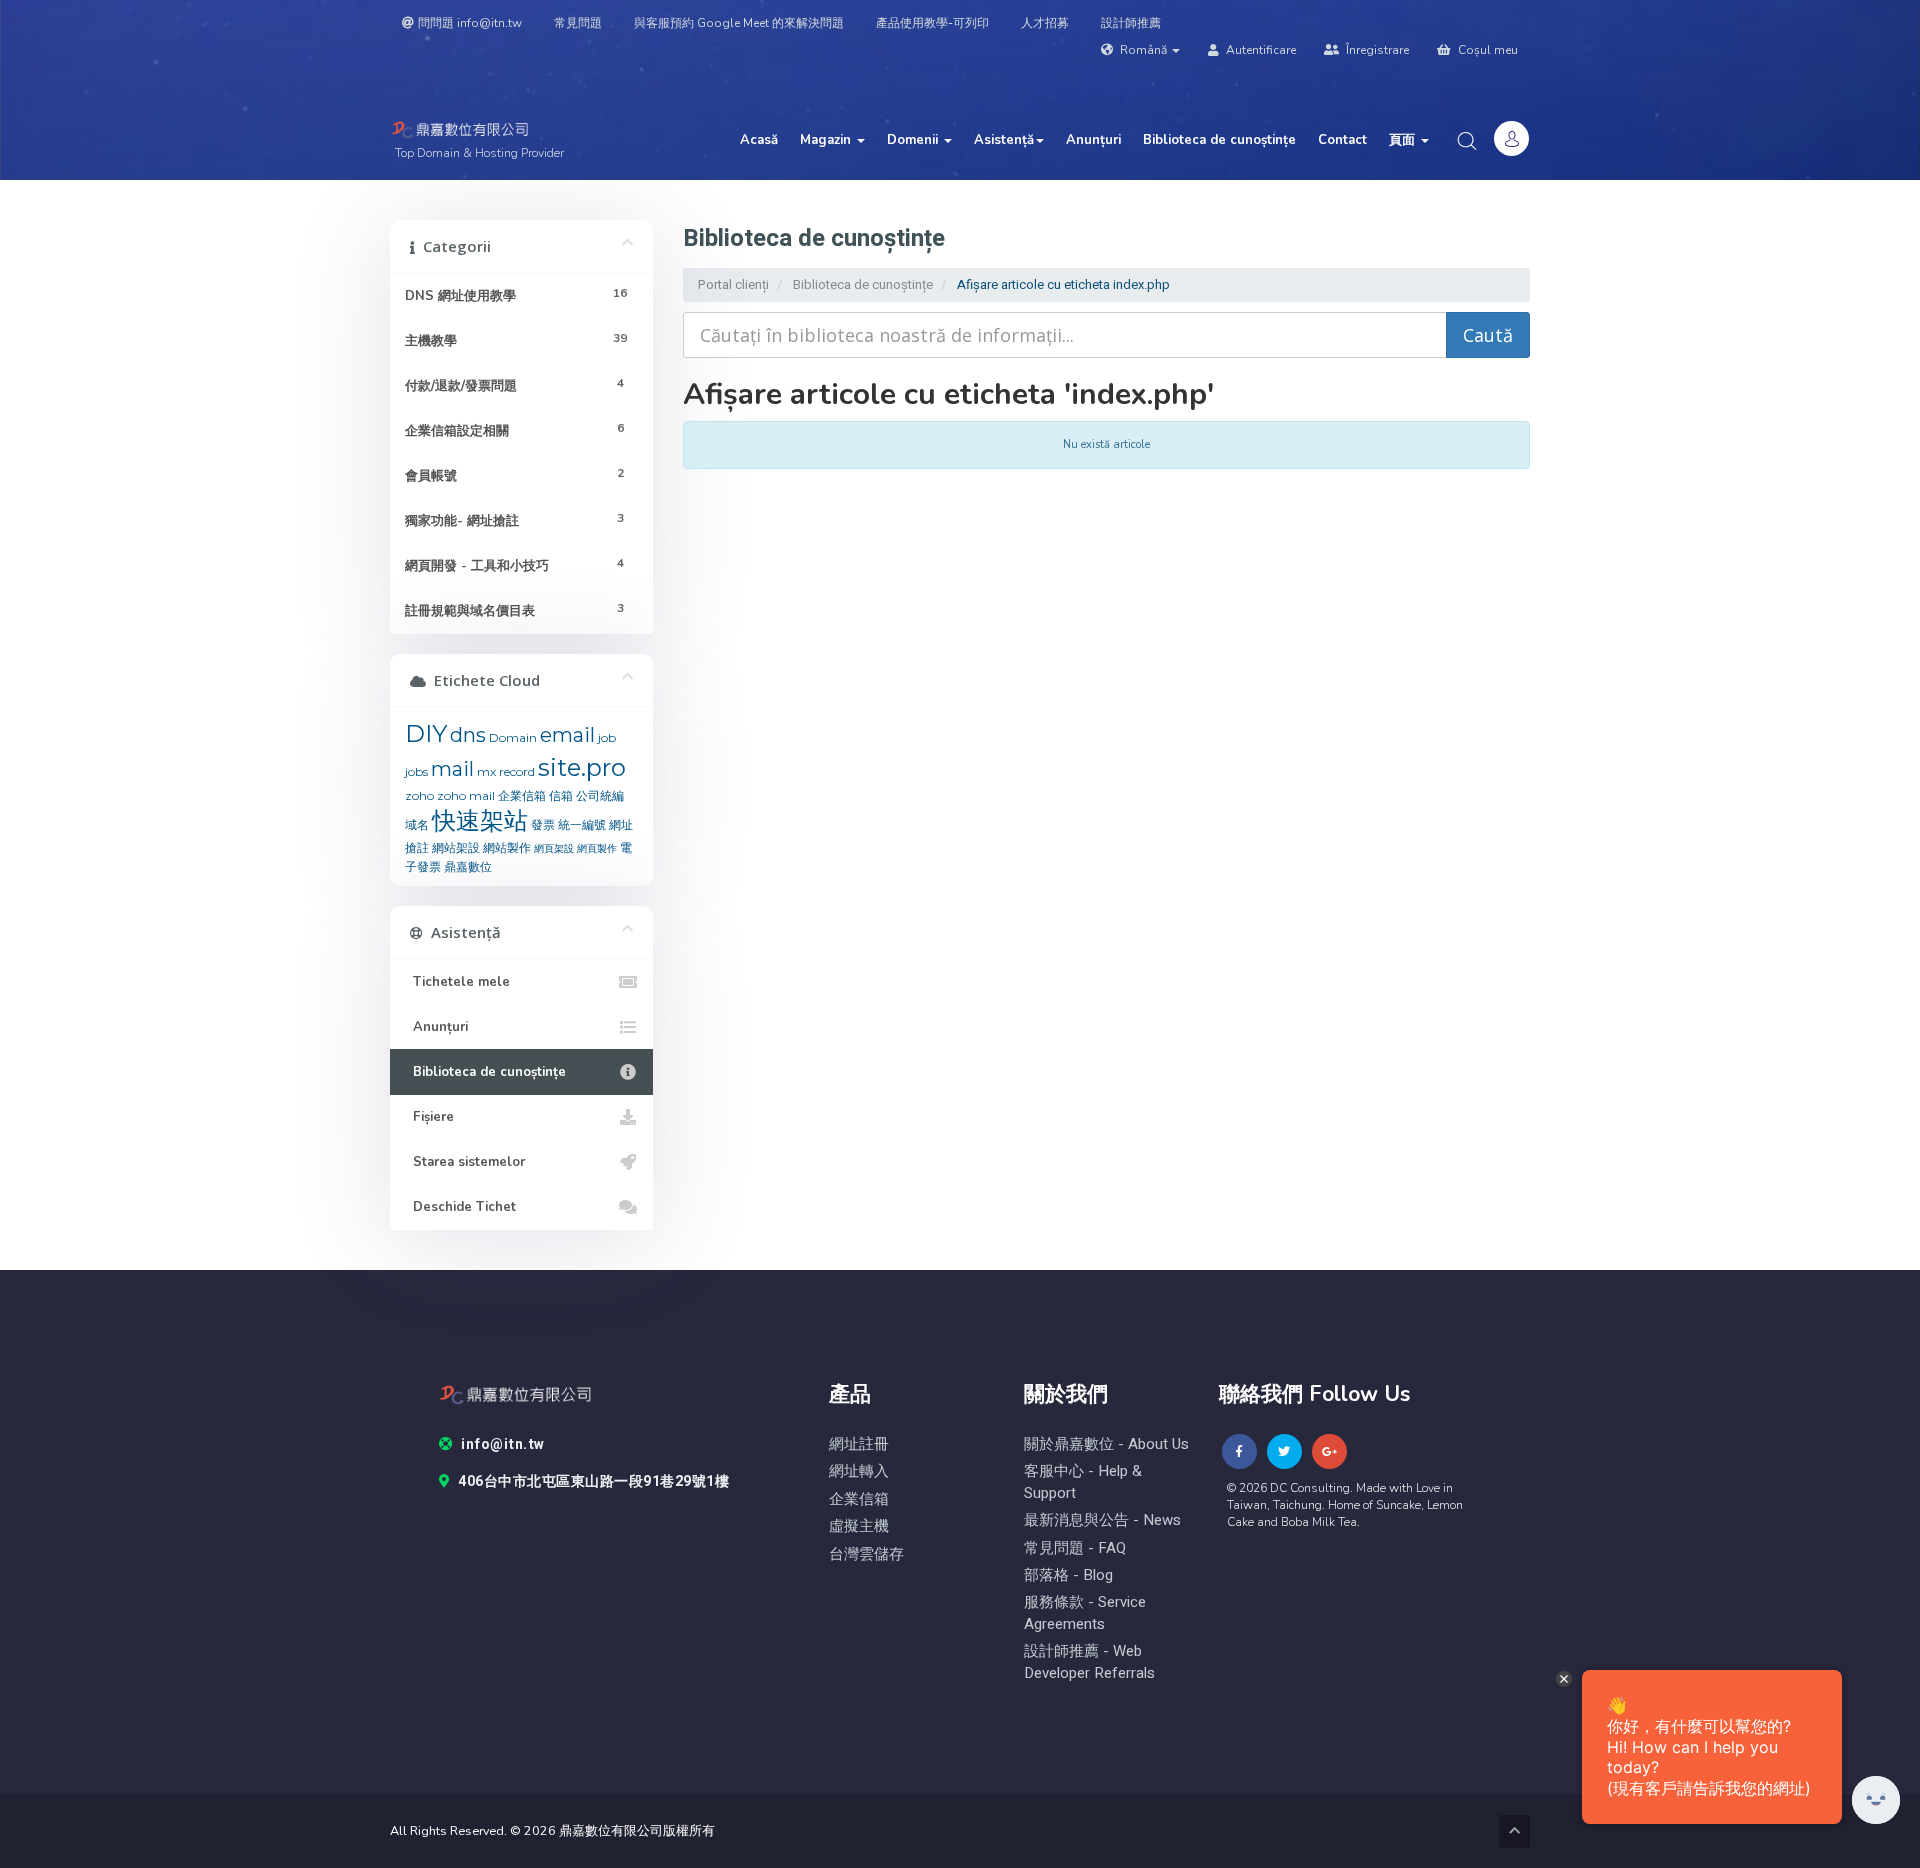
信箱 (561, 795)
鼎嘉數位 (468, 866)
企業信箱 (522, 795)
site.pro (582, 767)
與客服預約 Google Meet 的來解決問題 (739, 23)
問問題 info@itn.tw (470, 23)
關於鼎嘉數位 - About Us (1106, 1444)
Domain (513, 737)
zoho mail (466, 795)
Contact (1342, 140)
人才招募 (1045, 23)
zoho (419, 795)
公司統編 (600, 795)
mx (486, 771)
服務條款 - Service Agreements (1085, 1613)
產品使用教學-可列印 (932, 23)
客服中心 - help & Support (1083, 1482)
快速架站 (480, 820)
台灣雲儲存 (866, 1554)
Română (1143, 50)
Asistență (1004, 140)
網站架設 (456, 847)
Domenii (914, 140)
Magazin (827, 140)
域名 (417, 824)
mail (452, 769)
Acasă (759, 140)
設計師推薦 (1131, 23)
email (567, 735)
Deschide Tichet (460, 1207)
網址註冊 (859, 1444)
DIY (426, 733)
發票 (543, 824)
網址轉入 (859, 1471)
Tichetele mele (457, 982)
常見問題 (578, 23)
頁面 (1404, 140)
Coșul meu (1486, 50)
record (517, 771)
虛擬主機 (859, 1526)
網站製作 (507, 847)
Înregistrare (1376, 50)
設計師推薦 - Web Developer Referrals (1089, 1662)
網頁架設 (554, 848)
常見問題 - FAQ (1075, 1548)
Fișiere (429, 1117)
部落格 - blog (1068, 1575)
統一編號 (582, 824)
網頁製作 (597, 848)
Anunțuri (1093, 140)
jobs (416, 771)
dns (468, 735)
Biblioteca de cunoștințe (1219, 140)
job (607, 737)
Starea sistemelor (465, 1162)
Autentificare (1259, 50)
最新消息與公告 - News (1102, 1520)
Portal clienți (733, 284)
